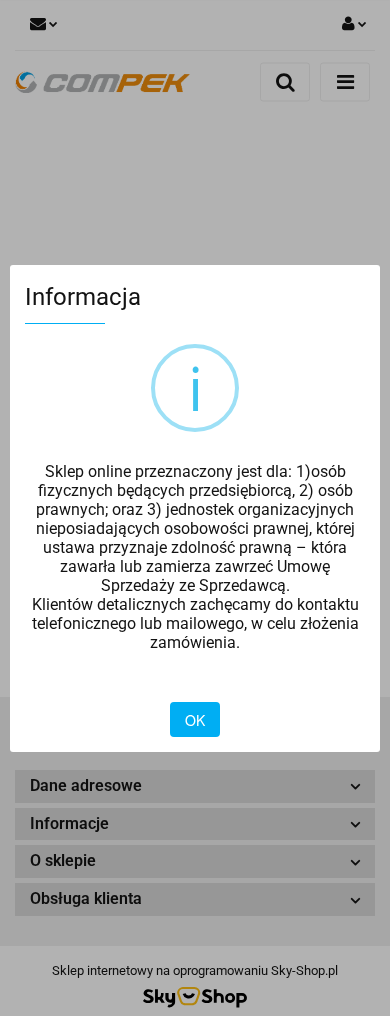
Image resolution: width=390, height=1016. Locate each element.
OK (195, 720)
